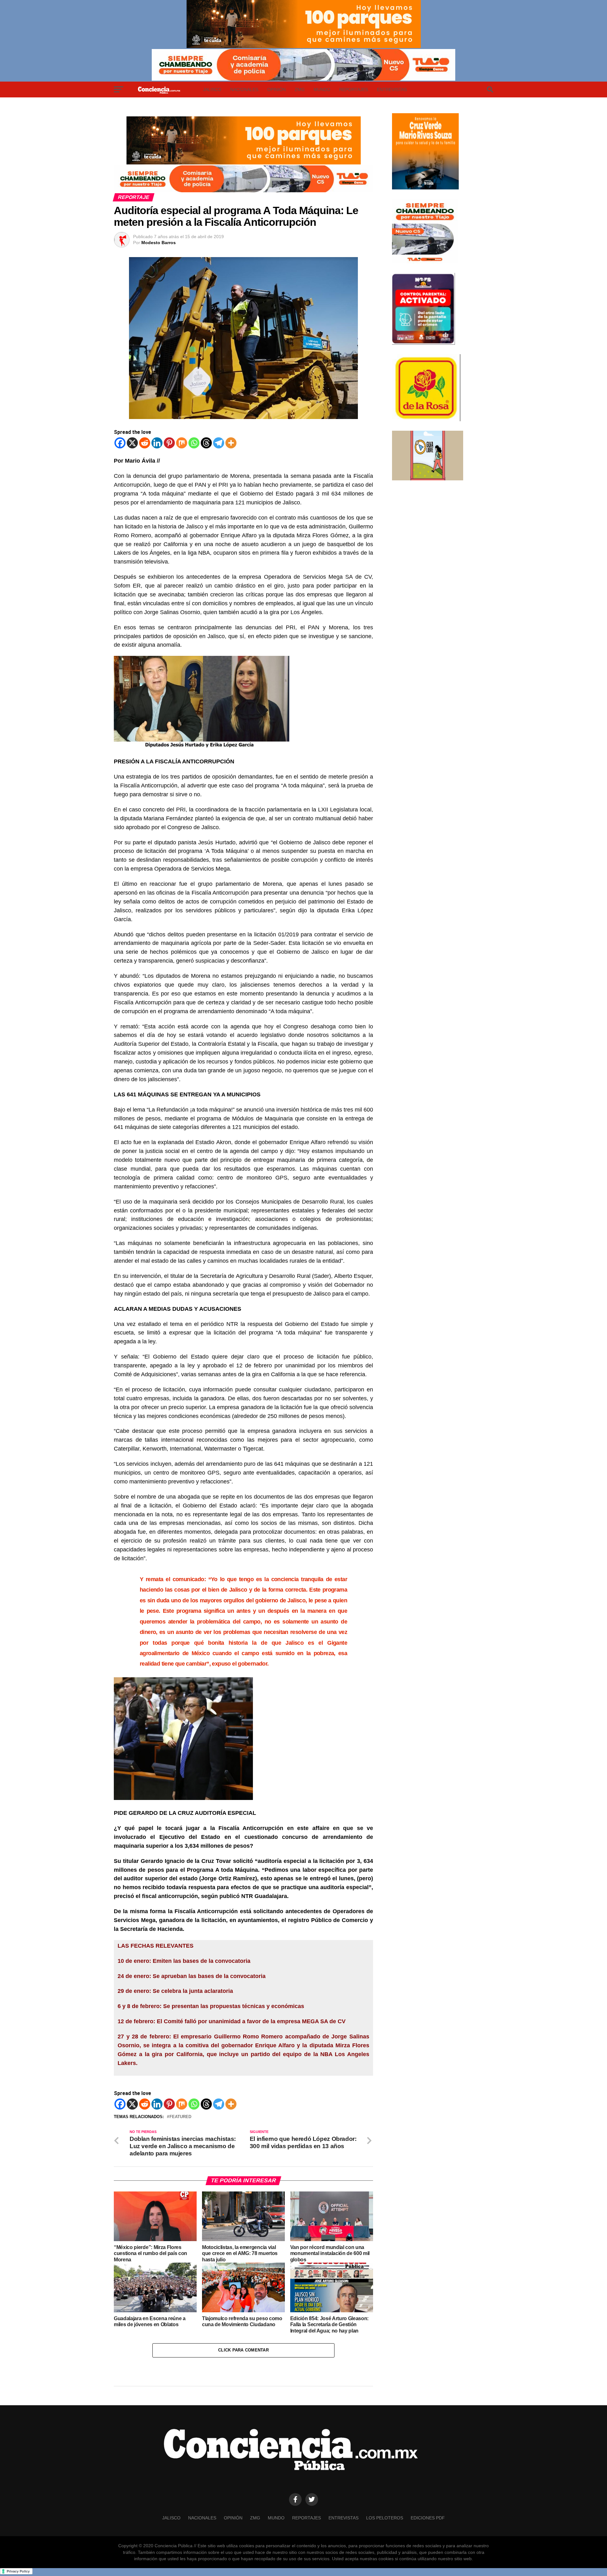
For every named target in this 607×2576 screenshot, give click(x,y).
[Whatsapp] (194, 443)
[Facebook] (120, 443)
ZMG (300, 89)
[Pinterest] (169, 443)
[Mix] (182, 443)
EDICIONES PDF (428, 2518)
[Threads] (206, 443)
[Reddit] (145, 443)
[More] (231, 443)
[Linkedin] (157, 443)
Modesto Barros (159, 243)
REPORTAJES (354, 89)
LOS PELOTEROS (385, 2518)
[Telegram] (219, 443)
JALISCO (212, 89)
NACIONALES (244, 89)
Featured (180, 2117)
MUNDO (322, 89)
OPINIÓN (276, 89)
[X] (132, 443)
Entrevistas (392, 89)
